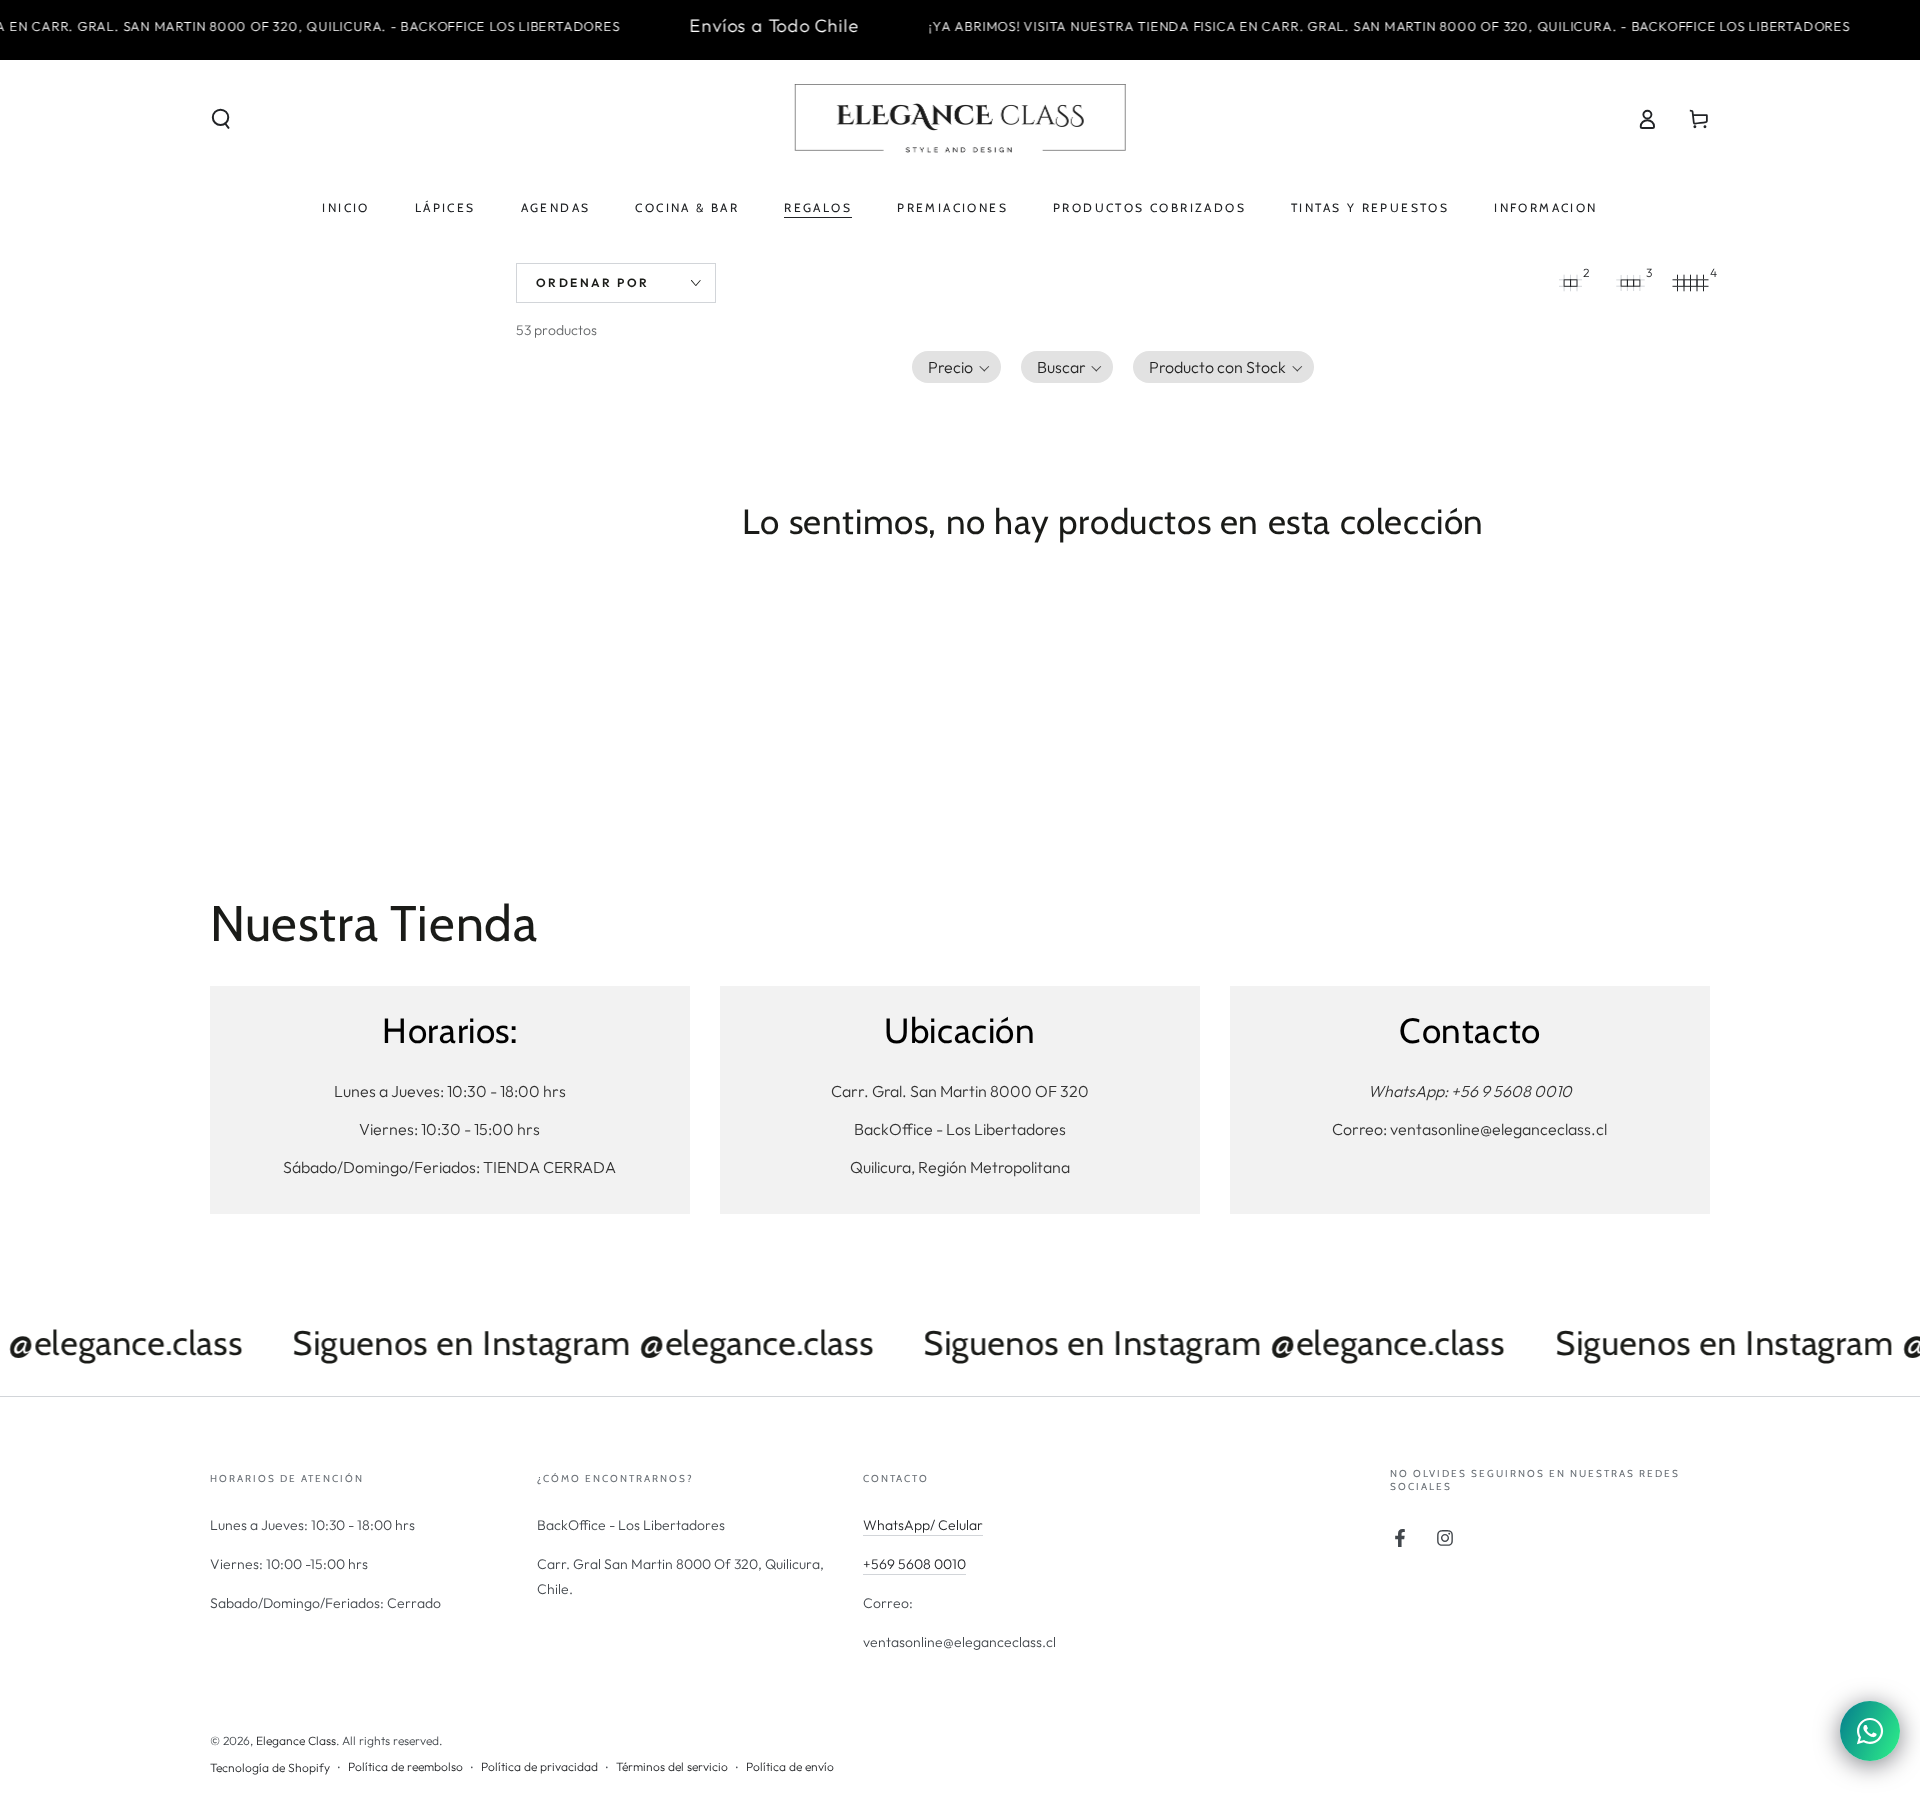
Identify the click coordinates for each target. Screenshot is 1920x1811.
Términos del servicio (672, 1766)
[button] (221, 119)
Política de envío (790, 1766)
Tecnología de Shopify (270, 1767)
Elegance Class (296, 1740)
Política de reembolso (405, 1766)
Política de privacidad (539, 1766)
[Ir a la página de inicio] (960, 119)
